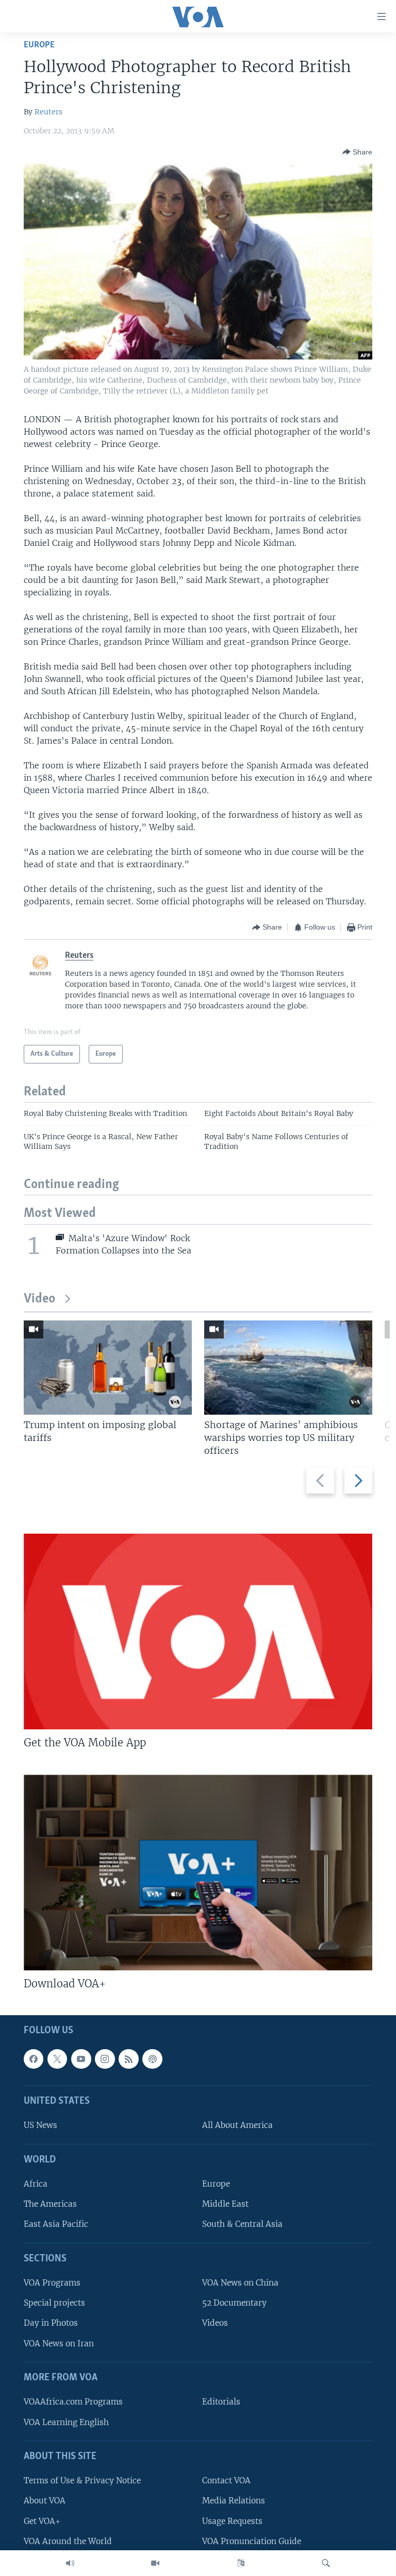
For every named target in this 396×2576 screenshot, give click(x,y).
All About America (237, 2125)
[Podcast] (152, 2059)
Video (39, 1299)
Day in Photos (51, 2323)
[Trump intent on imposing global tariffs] (108, 1368)
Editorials (221, 2402)
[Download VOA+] (198, 1873)
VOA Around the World (68, 2541)
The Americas (50, 2204)
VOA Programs (52, 2283)
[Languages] (241, 2563)
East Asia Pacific (56, 2225)
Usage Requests (232, 2521)
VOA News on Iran (59, 2343)
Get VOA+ (42, 2521)
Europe (39, 45)
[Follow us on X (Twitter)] (57, 2059)
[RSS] (128, 2059)
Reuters (48, 112)
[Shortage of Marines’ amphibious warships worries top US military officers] (288, 1368)
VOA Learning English (66, 2422)
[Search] (326, 2563)
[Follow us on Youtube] (81, 2059)
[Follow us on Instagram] (105, 2059)
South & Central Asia (242, 2225)
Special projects (54, 2303)
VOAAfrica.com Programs (73, 2402)
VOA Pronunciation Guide (252, 2541)
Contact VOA (226, 2480)
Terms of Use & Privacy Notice (82, 2480)
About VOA (45, 2501)
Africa (36, 2184)
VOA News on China (240, 2283)
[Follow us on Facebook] (34, 2059)
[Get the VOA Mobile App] (198, 1632)
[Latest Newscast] (70, 2563)
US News (40, 2125)
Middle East (225, 2204)
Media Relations (234, 2501)
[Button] (357, 152)
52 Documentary (234, 2303)
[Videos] (155, 2563)
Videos (215, 2323)
